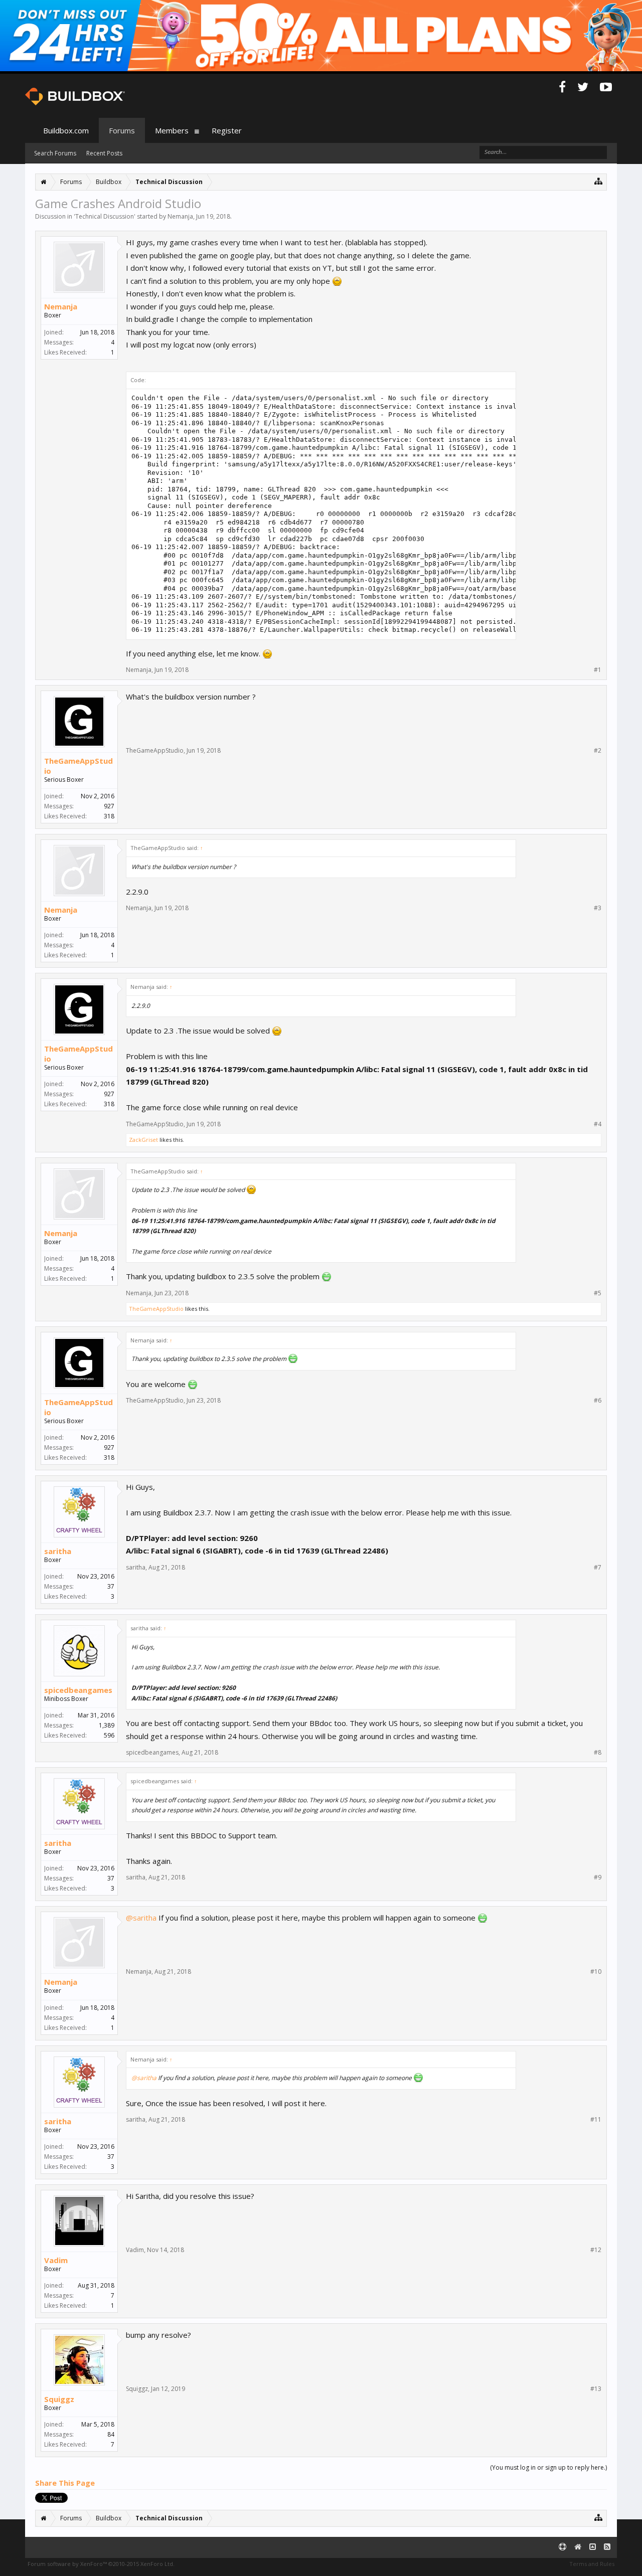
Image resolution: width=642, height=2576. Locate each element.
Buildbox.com (66, 130)
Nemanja (180, 216)
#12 (596, 2250)
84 (111, 2434)
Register (227, 130)
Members (172, 130)
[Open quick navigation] (599, 181)
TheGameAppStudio (78, 766)
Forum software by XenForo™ (101, 2564)
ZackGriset (143, 1140)
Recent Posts (104, 153)
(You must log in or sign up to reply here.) (548, 2467)
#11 (596, 2120)
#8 (598, 1753)
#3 (598, 908)
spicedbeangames (78, 1690)
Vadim (56, 2260)
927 (109, 806)
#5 (598, 1293)
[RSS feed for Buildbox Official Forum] (607, 2547)
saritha (58, 1551)
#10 (596, 1972)
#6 (598, 1401)
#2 (598, 751)
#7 (598, 1568)
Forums (122, 130)
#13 (596, 2389)
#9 (598, 1877)
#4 (598, 1124)
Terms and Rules (592, 2564)
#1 (598, 670)
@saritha (141, 1918)
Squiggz (59, 2399)
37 (111, 1586)
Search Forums (55, 153)
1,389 (107, 1725)
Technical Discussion (105, 216)
